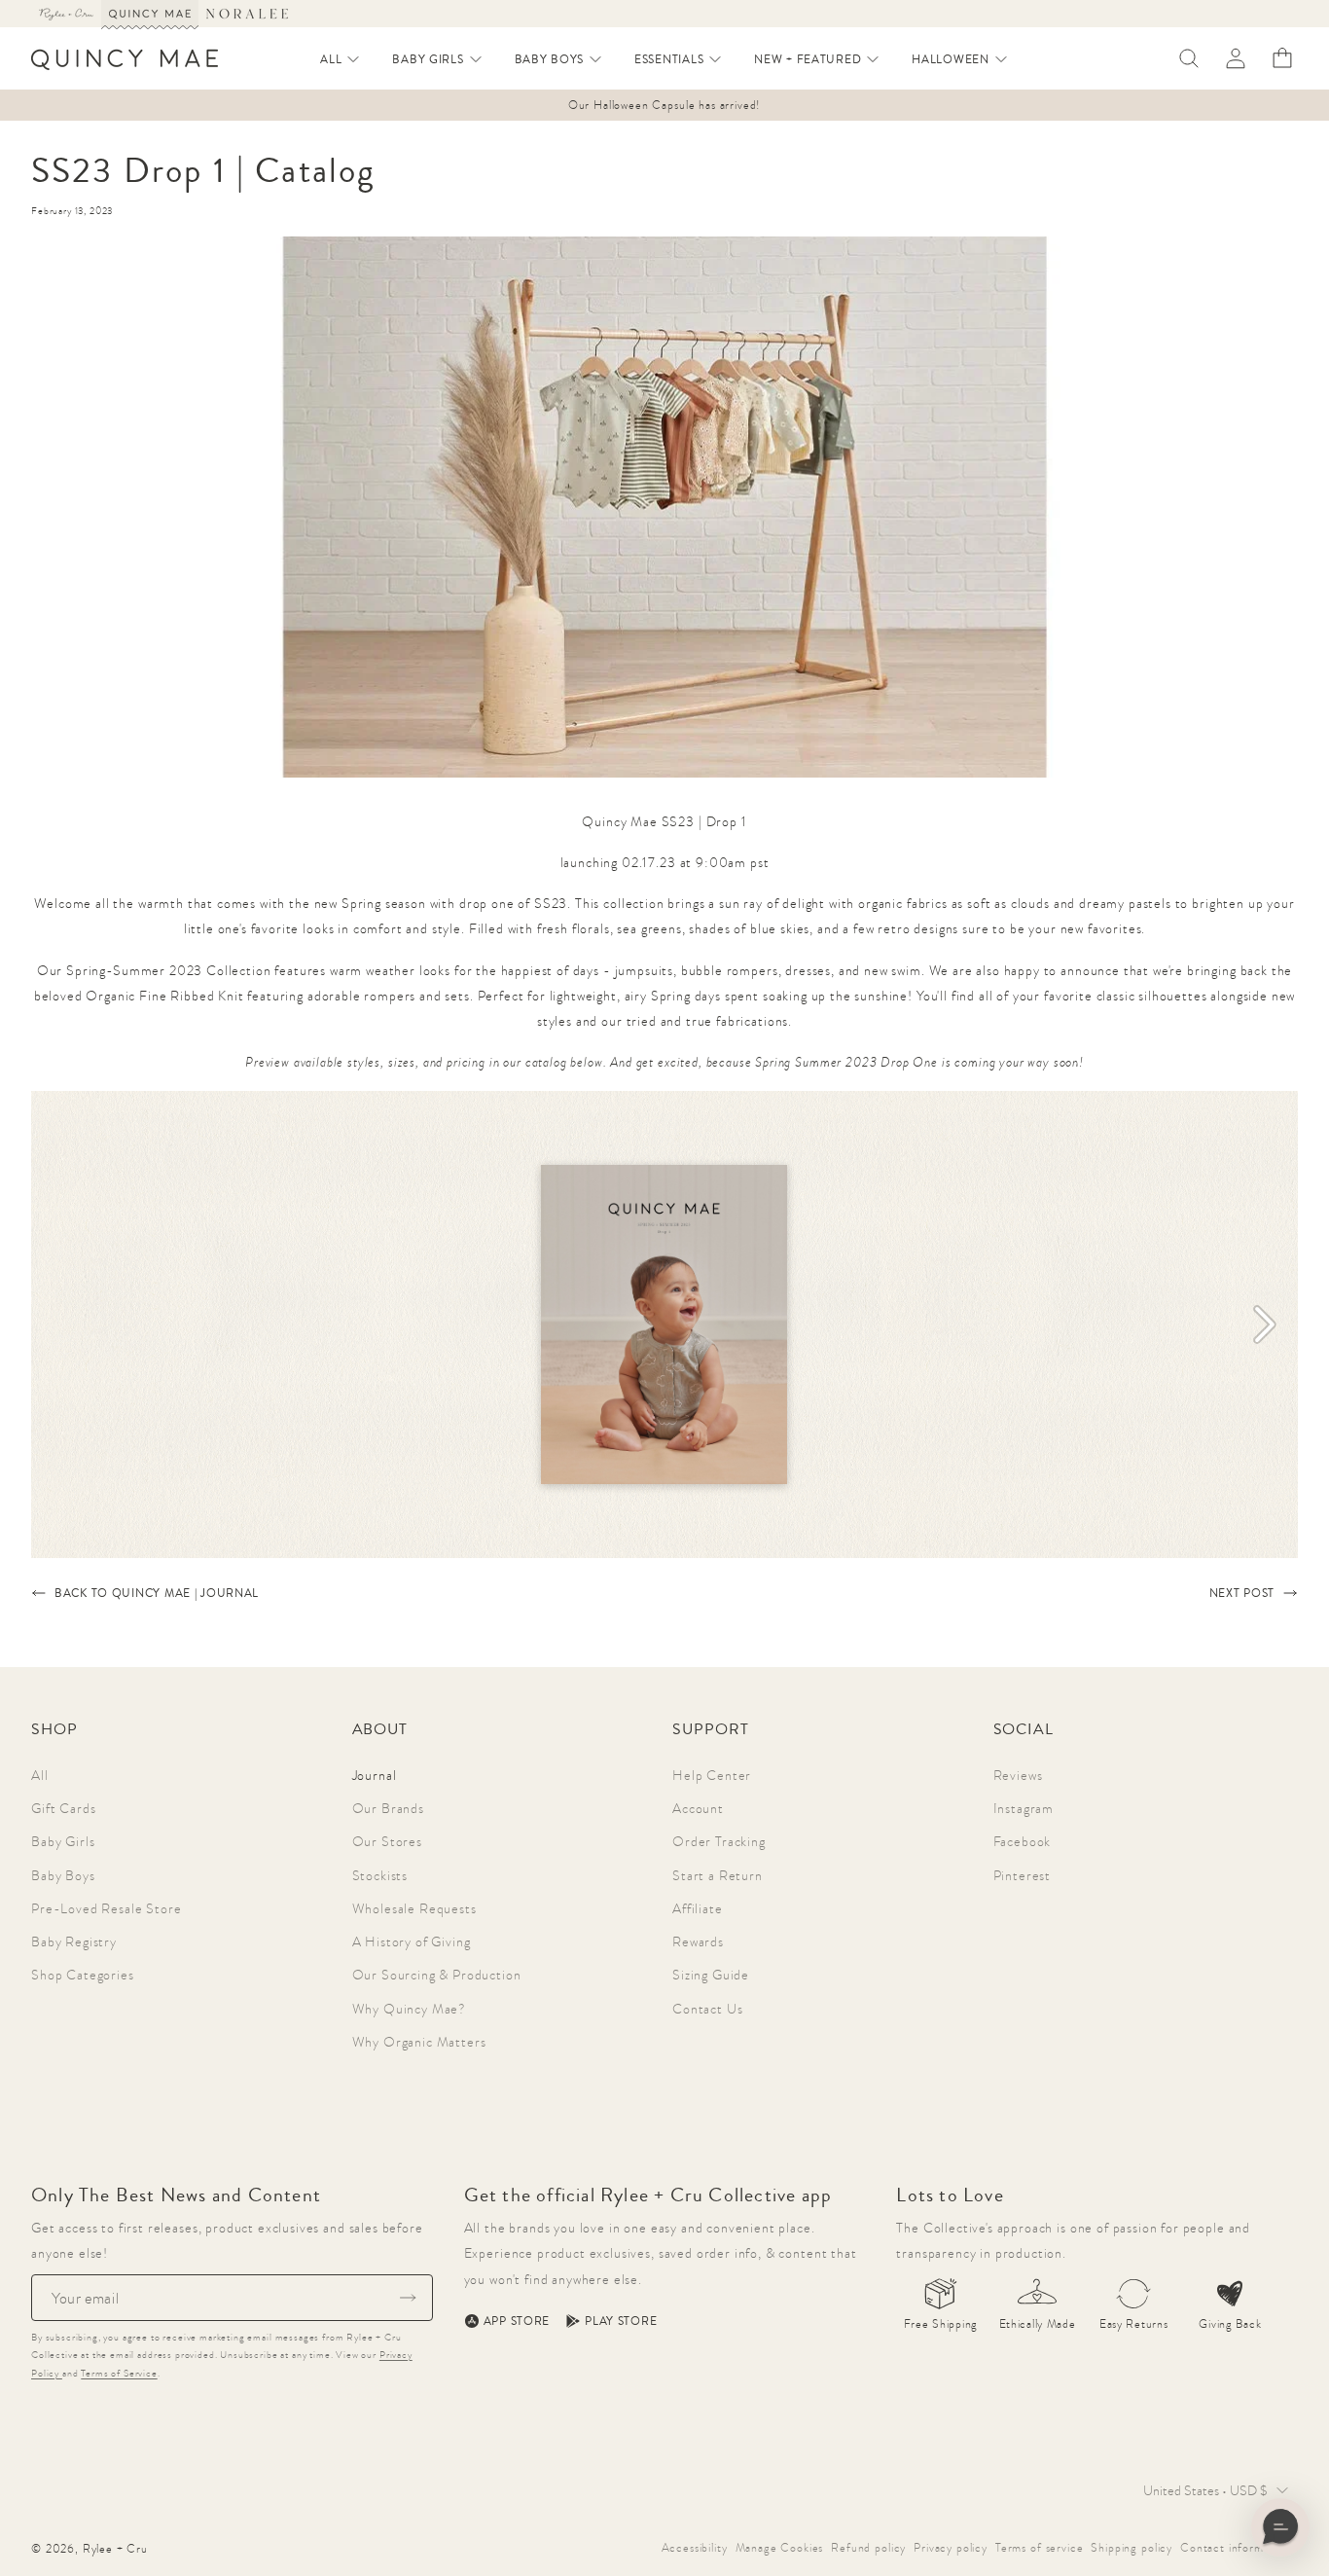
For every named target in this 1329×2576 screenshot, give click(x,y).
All (40, 1775)
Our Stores (387, 1841)
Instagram (1024, 1808)
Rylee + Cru (115, 2549)
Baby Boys (63, 1875)
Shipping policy (1131, 2548)
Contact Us (707, 2009)
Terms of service (1039, 2548)
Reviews (1018, 1775)
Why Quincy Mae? (410, 2009)
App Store (517, 2321)
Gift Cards (63, 1808)
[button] (341, 59)
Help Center (712, 1775)
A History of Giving (412, 1941)
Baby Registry (74, 1941)
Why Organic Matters (419, 2042)
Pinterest (1023, 1875)
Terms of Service (119, 2373)
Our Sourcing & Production (437, 1975)
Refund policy (868, 2548)
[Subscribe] (408, 2298)
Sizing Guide (711, 1975)
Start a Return (718, 1875)
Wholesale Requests (414, 1908)
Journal (375, 1775)
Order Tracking (719, 1841)
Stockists (380, 1875)
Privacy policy (951, 2548)
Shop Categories (83, 1975)
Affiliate (698, 1908)
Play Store (621, 2321)
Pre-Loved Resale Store (106, 1908)
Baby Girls (63, 1841)
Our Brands (388, 1808)
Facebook (1023, 1841)
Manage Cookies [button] (780, 2548)
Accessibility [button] (695, 2548)
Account (698, 1808)
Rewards (698, 1941)
